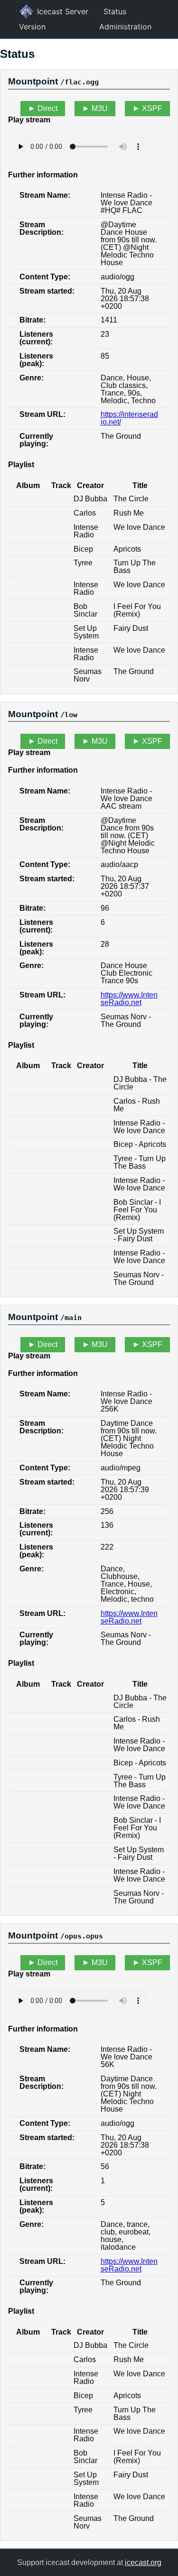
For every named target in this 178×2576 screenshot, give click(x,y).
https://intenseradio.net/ (129, 418)
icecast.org (143, 2562)
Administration (125, 27)
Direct (47, 108)
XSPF (152, 108)
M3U (100, 108)
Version (32, 27)
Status (115, 11)
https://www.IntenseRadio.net (129, 999)
